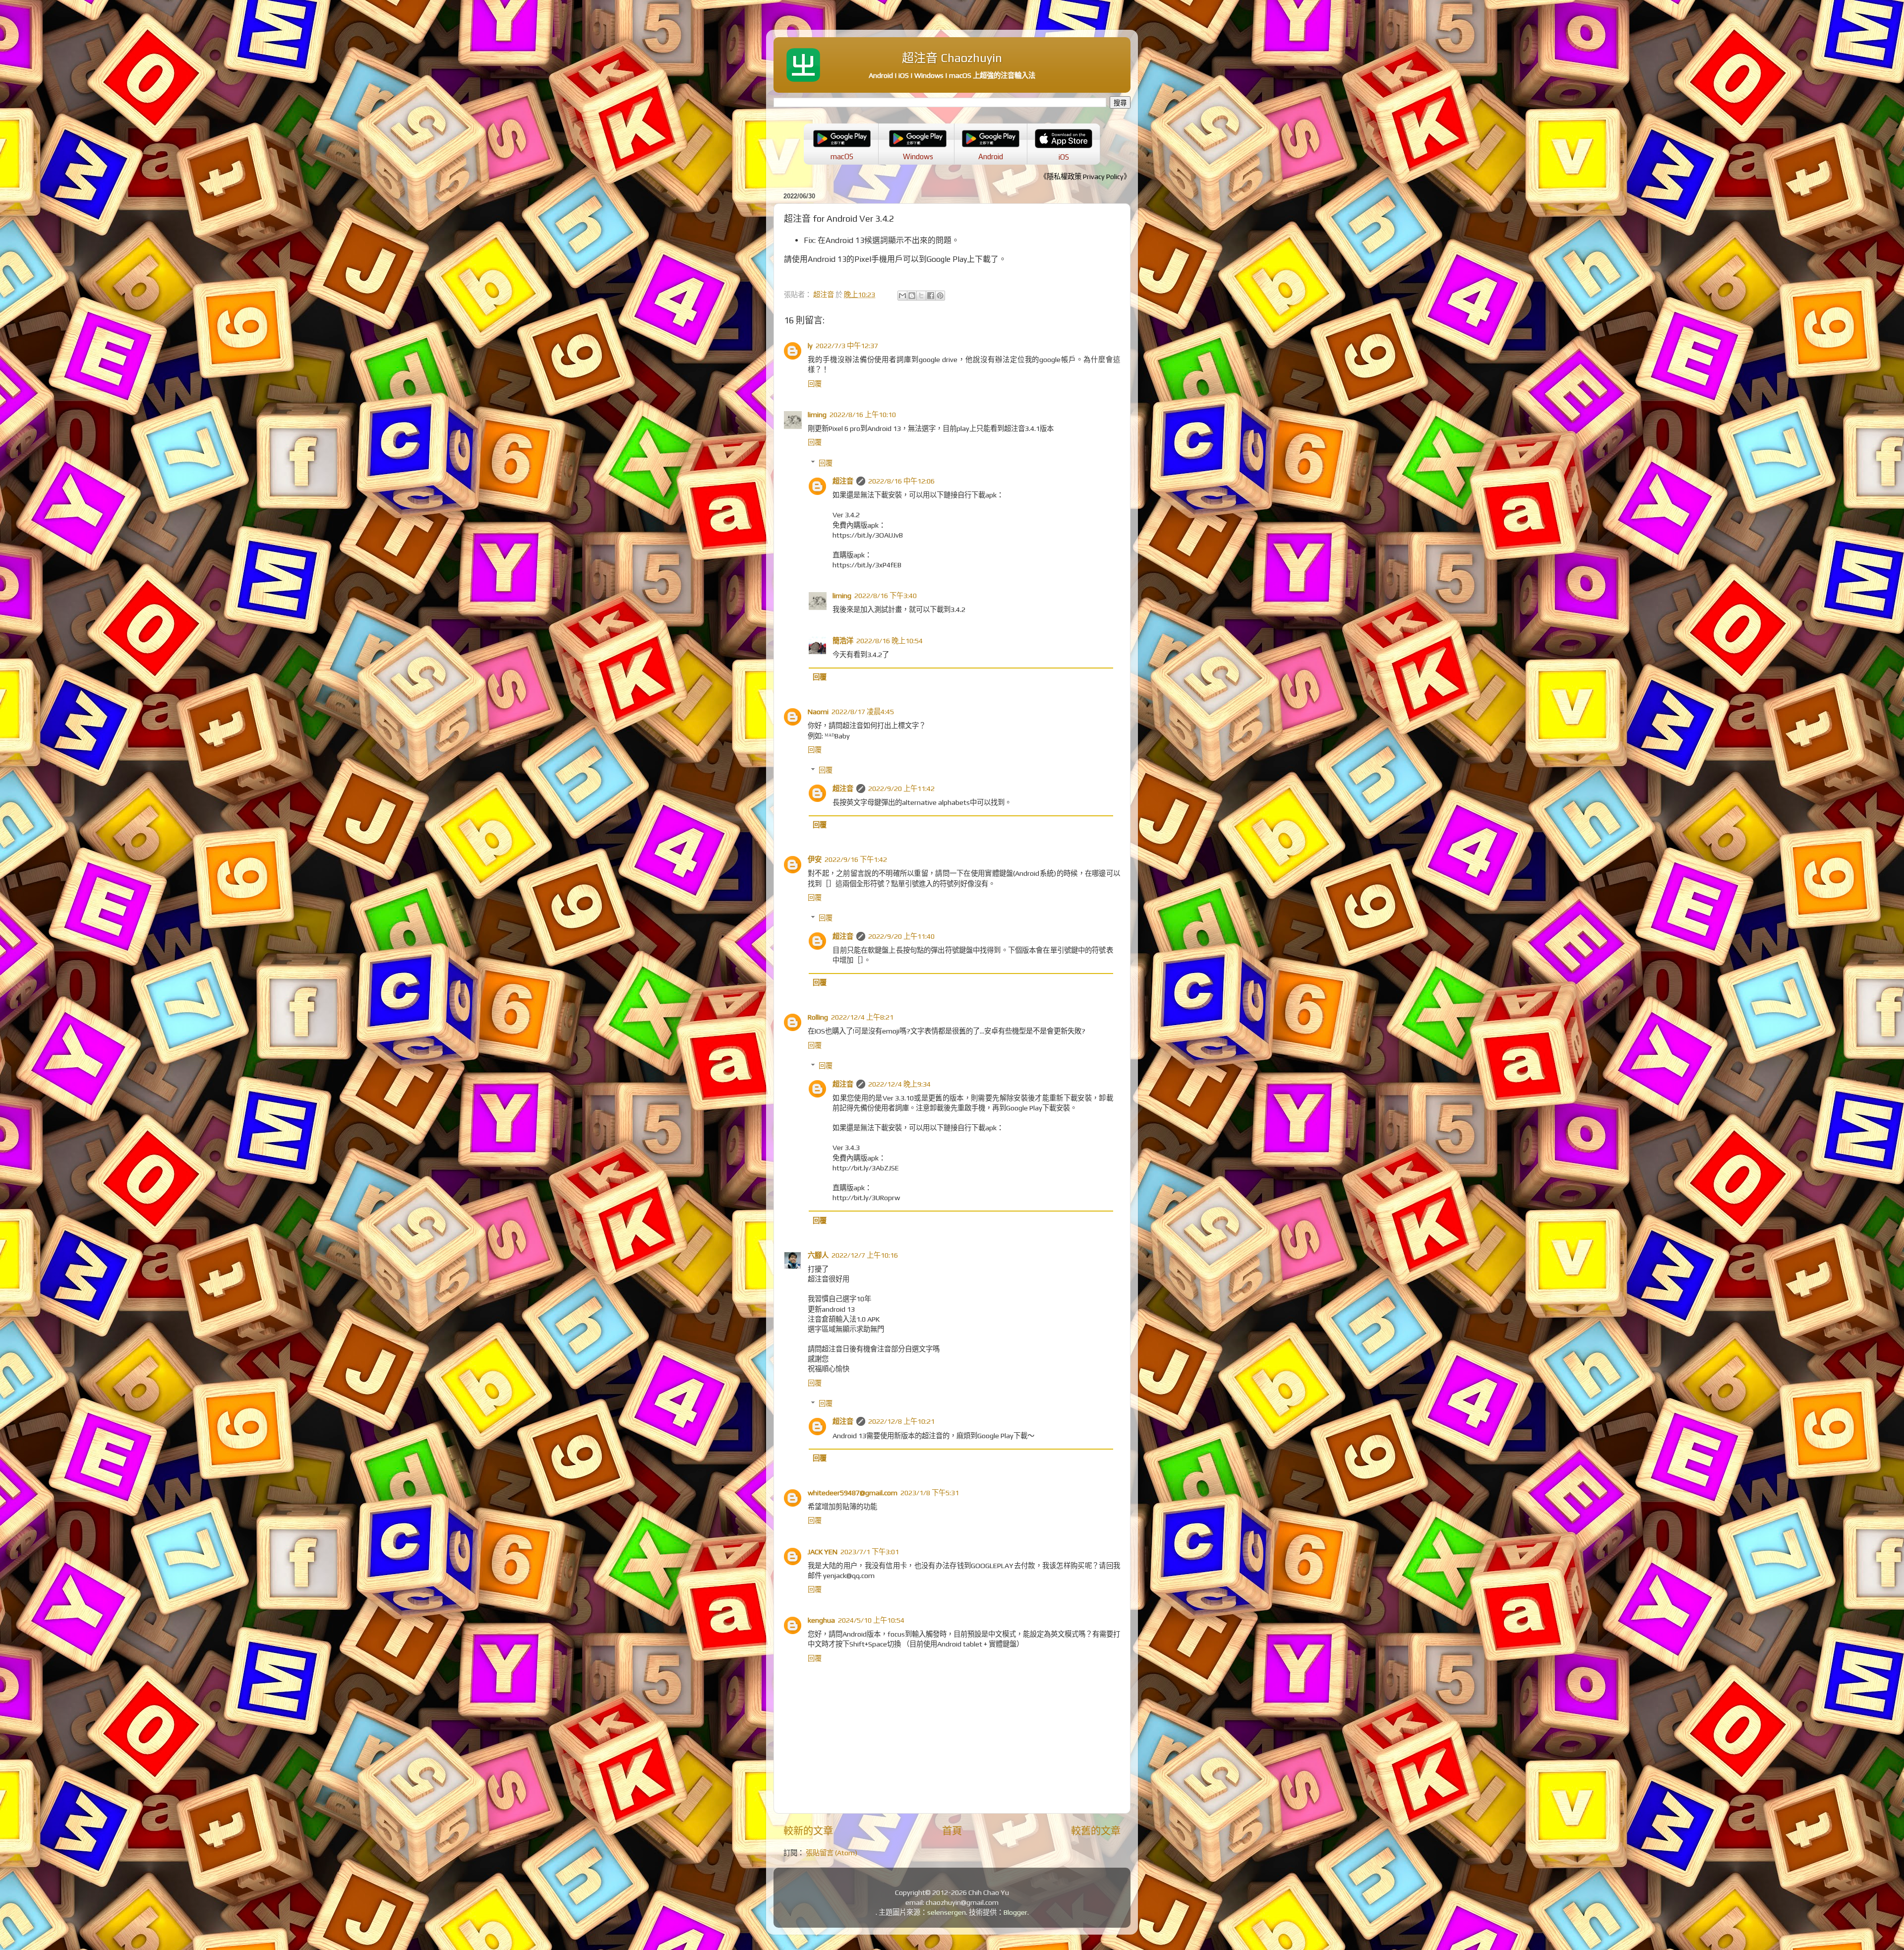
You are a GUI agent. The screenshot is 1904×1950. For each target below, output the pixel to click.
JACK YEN (823, 1552)
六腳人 (818, 1255)
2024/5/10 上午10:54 (871, 1620)
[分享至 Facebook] (931, 296)
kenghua (821, 1620)
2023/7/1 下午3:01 (870, 1552)
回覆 (815, 384)
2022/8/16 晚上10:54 (890, 641)
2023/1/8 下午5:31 (930, 1493)
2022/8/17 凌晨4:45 (863, 712)
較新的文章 (808, 1831)
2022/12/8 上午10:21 (901, 1421)
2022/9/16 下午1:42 (856, 859)
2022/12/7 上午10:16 (865, 1255)
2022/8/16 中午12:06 (901, 481)
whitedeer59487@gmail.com (853, 1493)
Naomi (818, 712)
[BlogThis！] (912, 296)
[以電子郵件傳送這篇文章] (902, 296)
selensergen (947, 1912)
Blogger (1015, 1912)
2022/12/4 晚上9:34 (899, 1084)
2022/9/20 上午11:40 (901, 936)
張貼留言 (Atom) (832, 1853)
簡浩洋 (843, 641)
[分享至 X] (921, 296)
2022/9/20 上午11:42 (901, 789)
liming (817, 415)
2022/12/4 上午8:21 (862, 1017)
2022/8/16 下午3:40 (886, 596)
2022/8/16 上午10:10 (863, 415)
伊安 (815, 859)
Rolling (818, 1017)
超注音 (843, 481)
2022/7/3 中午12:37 (847, 346)
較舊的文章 (1096, 1831)
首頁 (952, 1831)
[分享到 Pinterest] (940, 296)
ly (810, 346)
